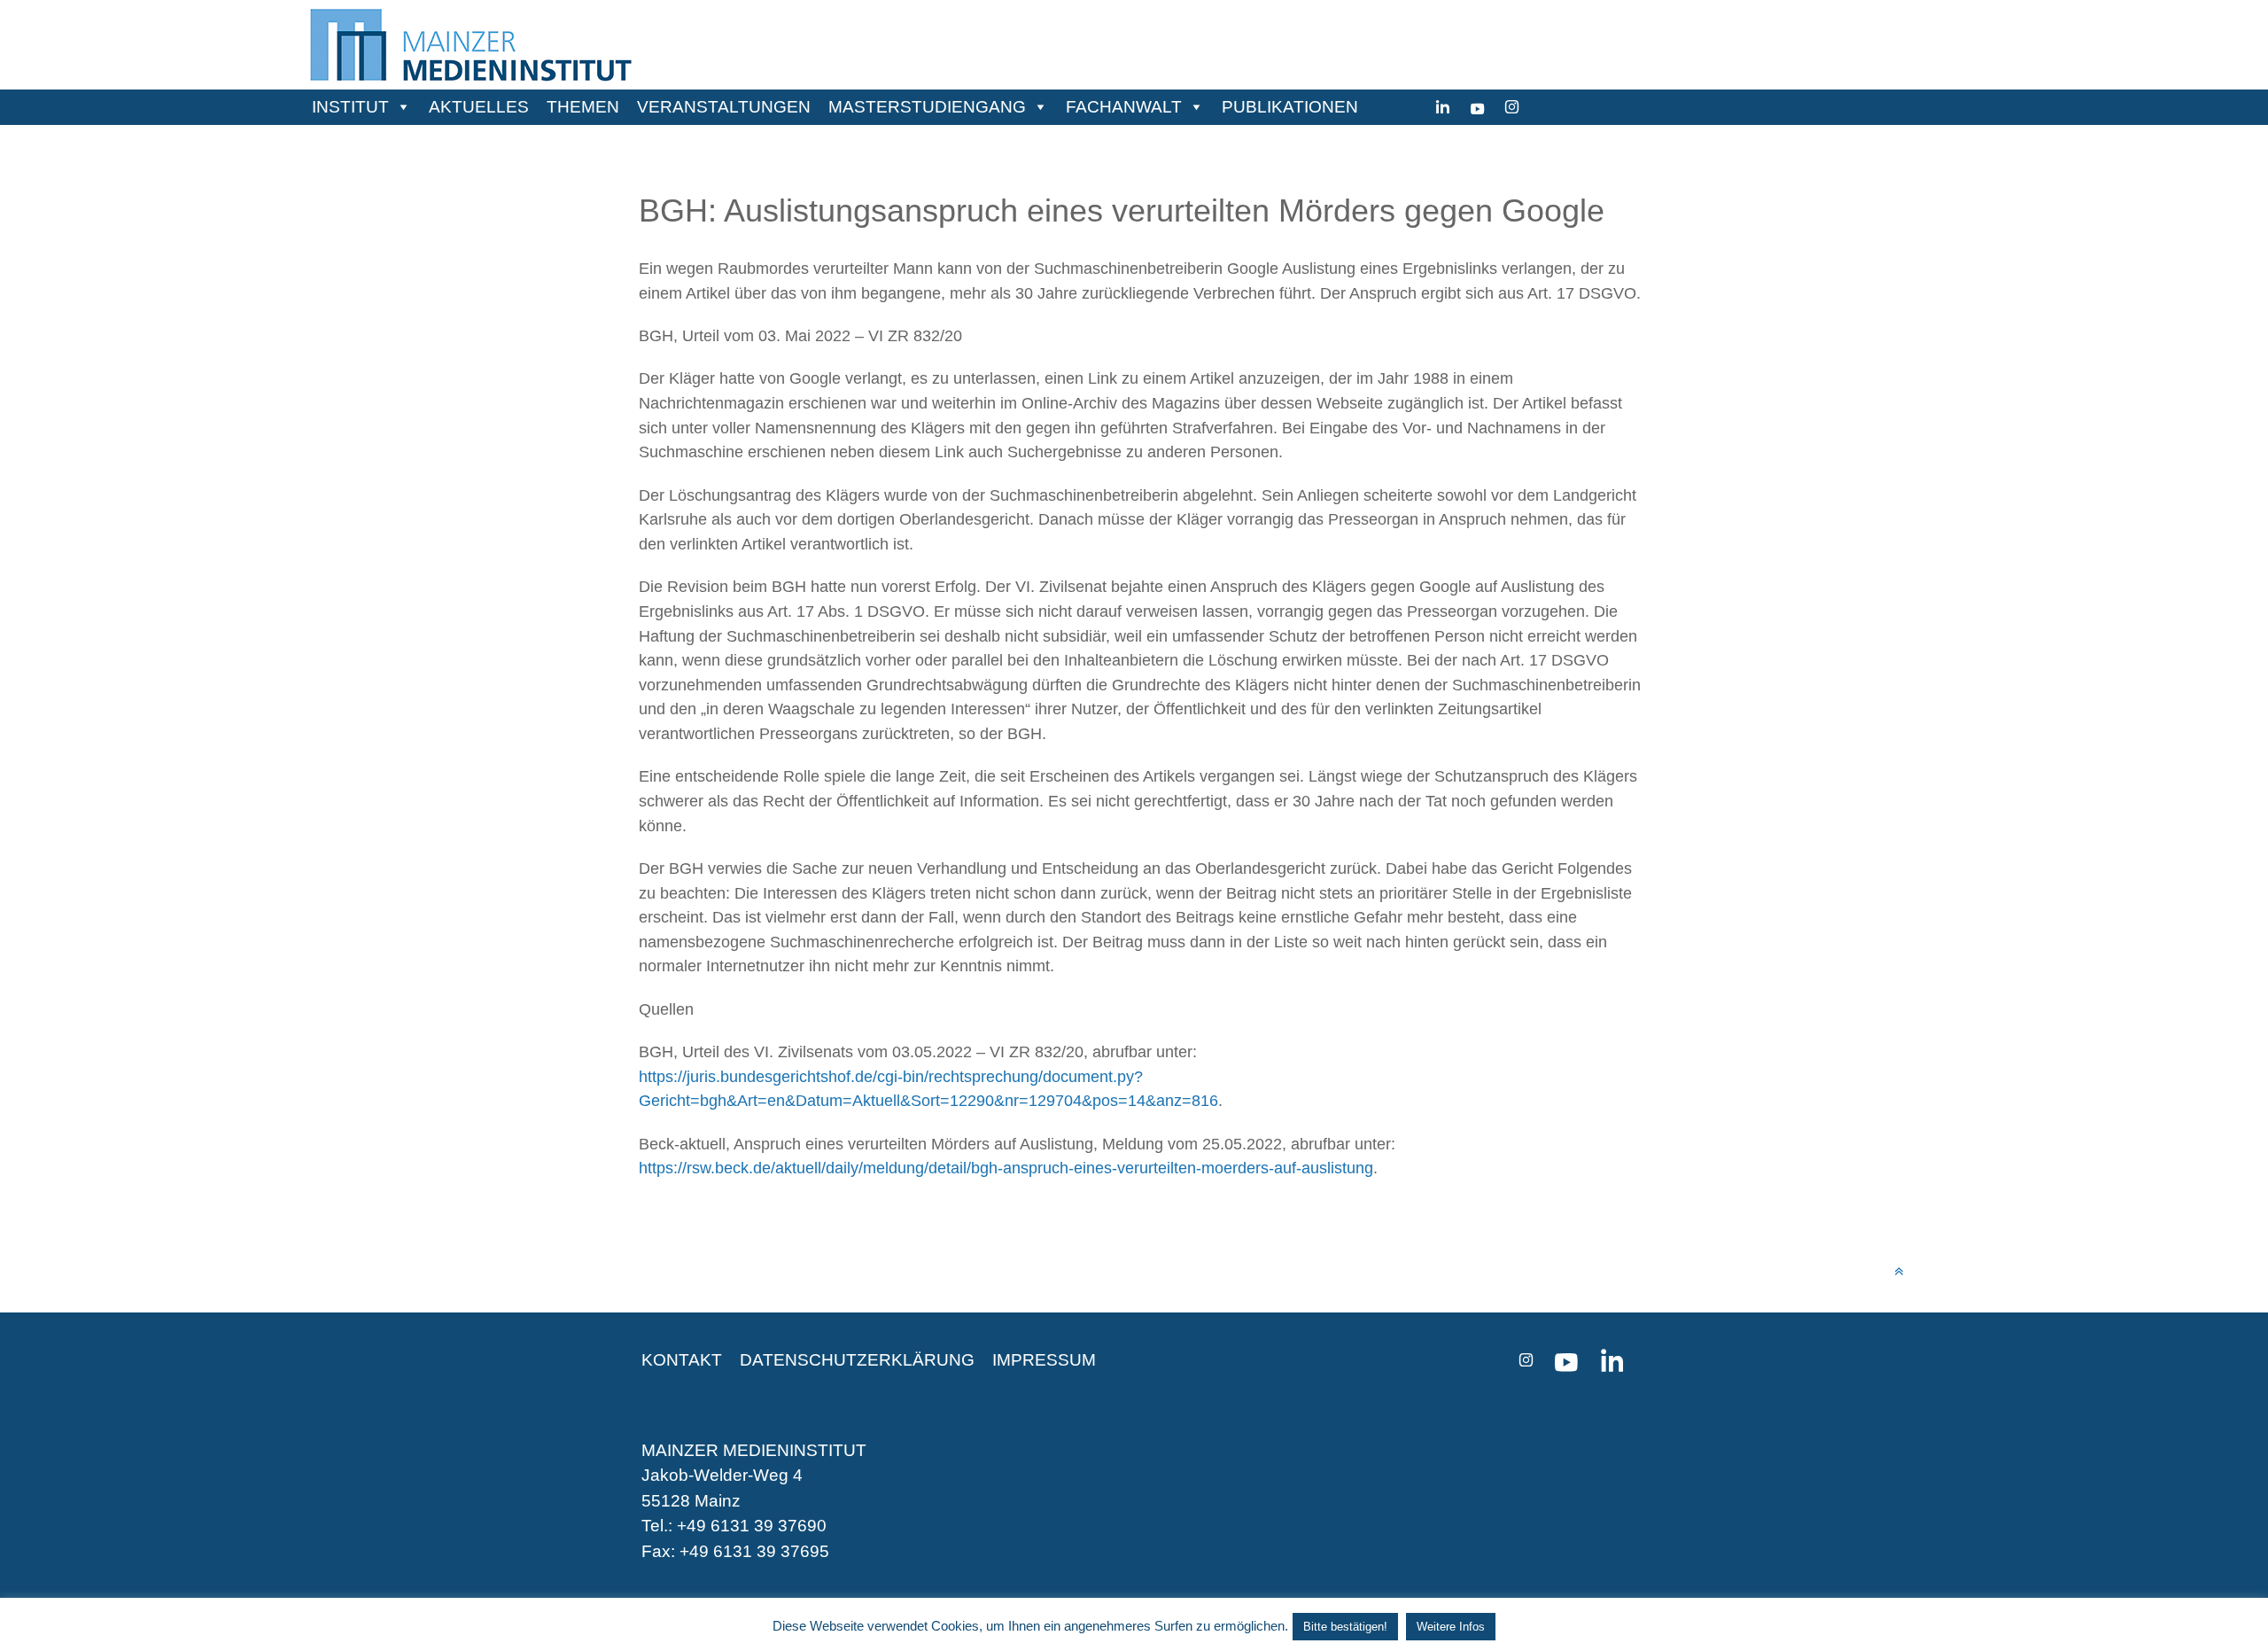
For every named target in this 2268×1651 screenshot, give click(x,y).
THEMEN (583, 107)
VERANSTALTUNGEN (724, 107)
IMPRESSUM (1044, 1360)
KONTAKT (682, 1360)
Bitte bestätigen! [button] (1345, 1627)
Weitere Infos (1451, 1627)
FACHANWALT (1124, 107)
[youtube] (1477, 107)
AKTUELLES (479, 107)
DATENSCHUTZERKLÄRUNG (857, 1360)
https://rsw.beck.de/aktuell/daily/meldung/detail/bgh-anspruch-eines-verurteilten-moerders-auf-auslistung (1006, 1168)
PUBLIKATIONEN (1290, 107)
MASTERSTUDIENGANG (927, 107)
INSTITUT (350, 107)
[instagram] (1512, 107)
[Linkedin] (1443, 107)
